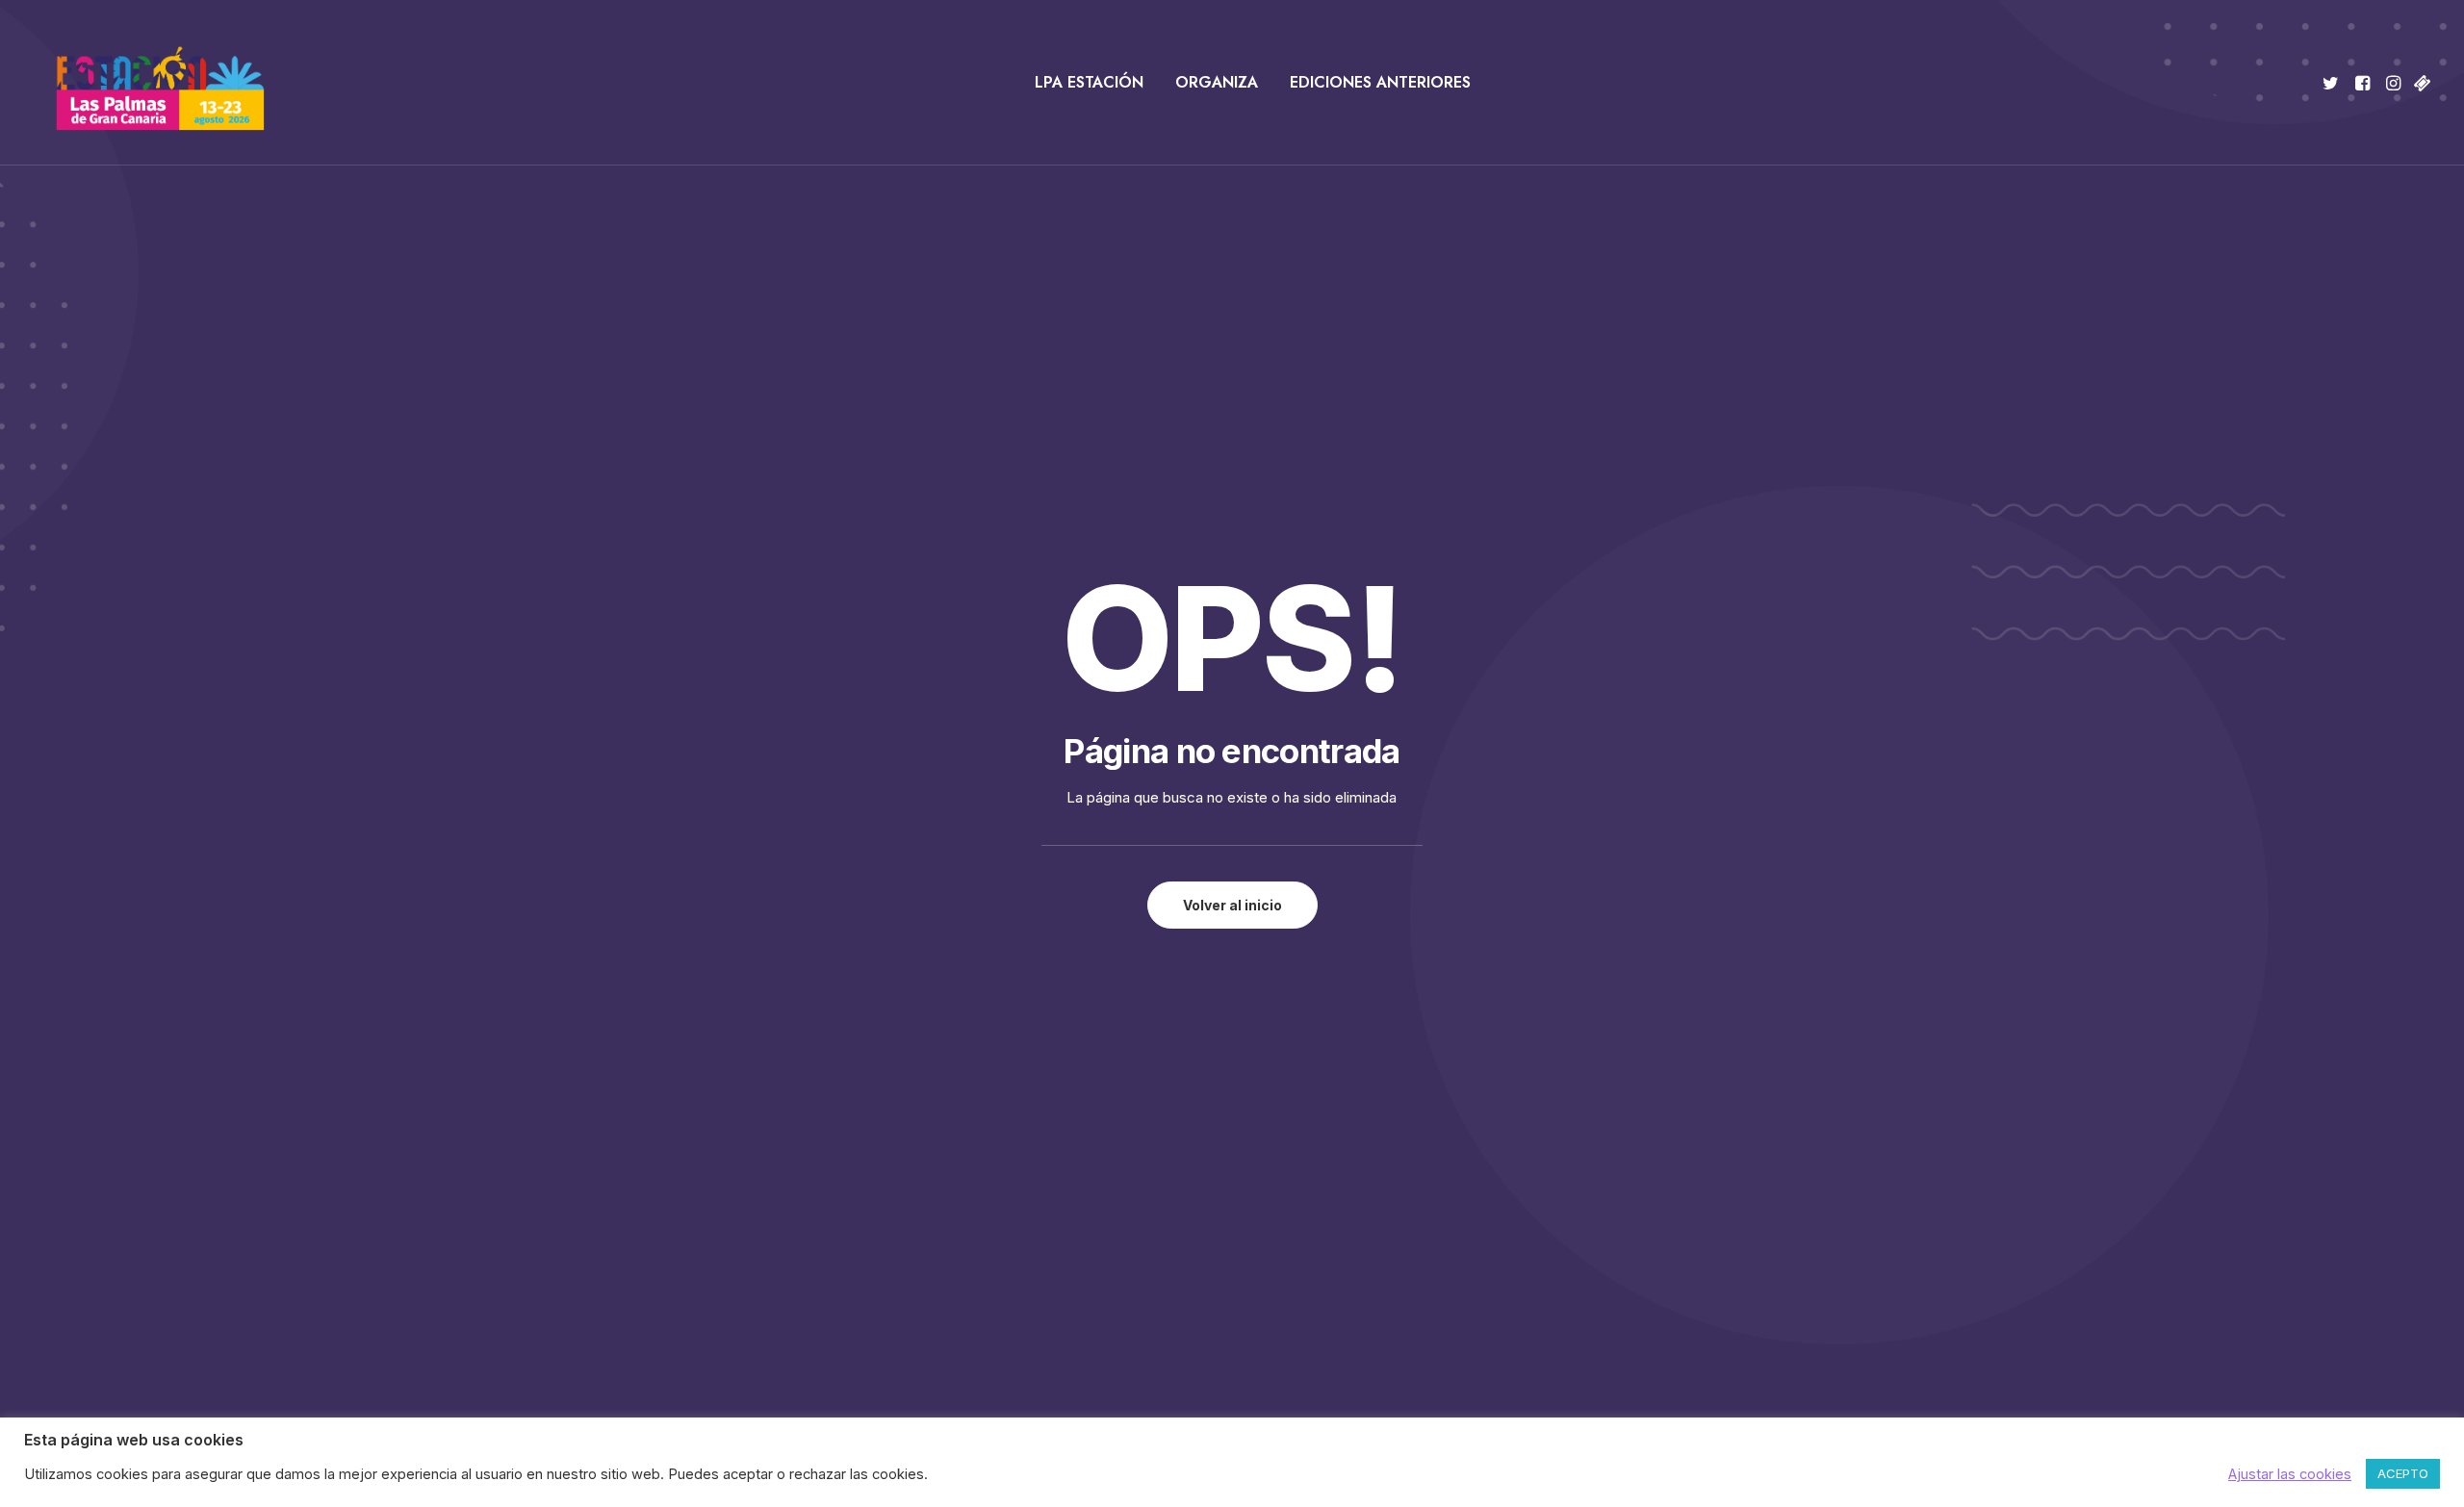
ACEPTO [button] (2403, 1473)
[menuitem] (1089, 83)
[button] (2334, 83)
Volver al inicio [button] (1232, 905)
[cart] (2420, 83)
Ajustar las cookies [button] (2290, 1474)
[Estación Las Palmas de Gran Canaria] (148, 83)
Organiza (1217, 82)
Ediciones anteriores (1380, 82)
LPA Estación (1089, 82)
